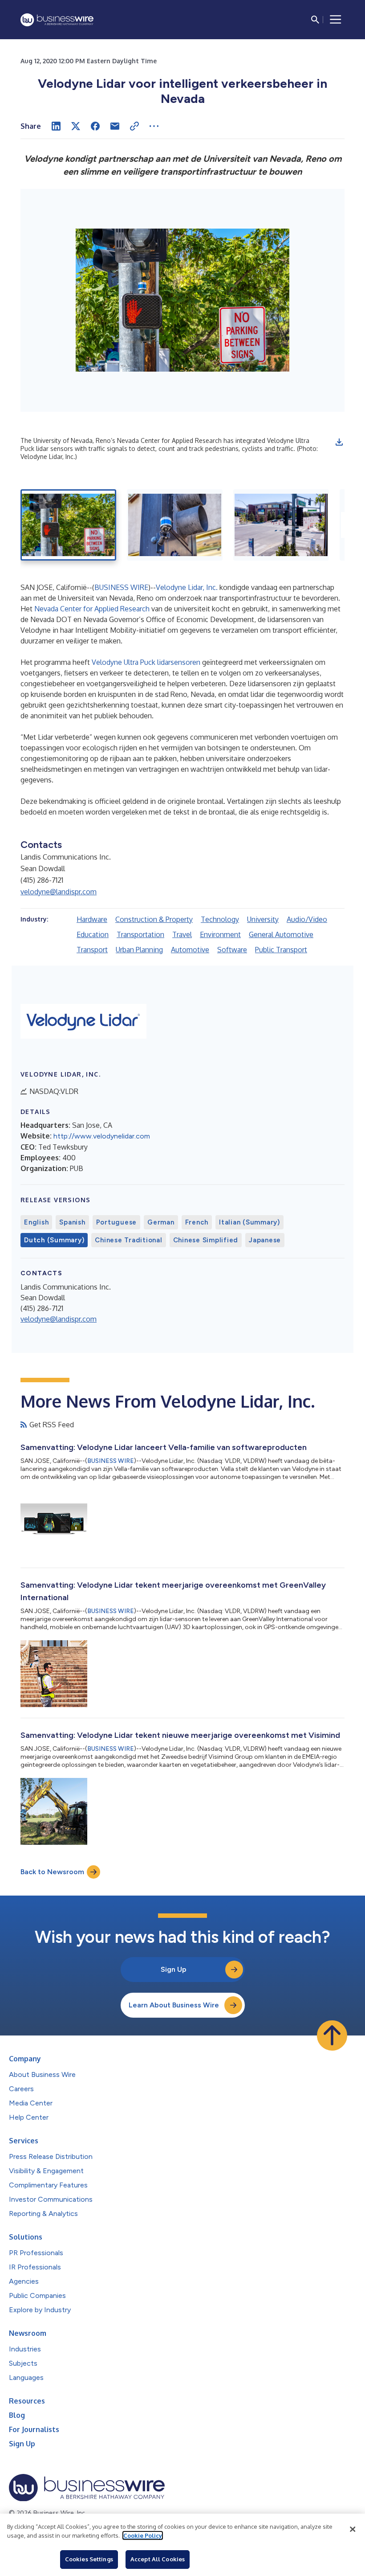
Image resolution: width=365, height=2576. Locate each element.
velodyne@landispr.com (59, 892)
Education (93, 934)
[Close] (353, 2529)
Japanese (265, 1240)
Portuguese (117, 1222)
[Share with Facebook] (95, 126)
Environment (220, 934)
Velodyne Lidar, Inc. (187, 587)
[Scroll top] (332, 2035)
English (36, 1222)
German (161, 1222)
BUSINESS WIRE (121, 587)
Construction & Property (154, 919)
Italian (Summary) (249, 1222)
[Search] (315, 20)
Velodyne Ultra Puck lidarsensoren (146, 662)
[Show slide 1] (68, 525)
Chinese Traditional (128, 1240)
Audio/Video (307, 919)
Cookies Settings (89, 2559)
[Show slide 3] (281, 525)
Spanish (72, 1222)
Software (232, 950)
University (263, 919)
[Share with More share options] (154, 126)
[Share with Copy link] (134, 126)
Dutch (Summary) (54, 1240)
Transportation (140, 934)
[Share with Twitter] (76, 126)
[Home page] (57, 20)
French (197, 1222)
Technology (220, 919)
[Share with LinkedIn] (56, 126)
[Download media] (339, 442)
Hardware (92, 919)
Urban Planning (139, 950)
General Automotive (281, 934)
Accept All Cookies (158, 2559)
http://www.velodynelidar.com (102, 1136)
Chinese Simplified (206, 1240)
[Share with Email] (115, 126)
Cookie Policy (143, 2535)
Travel (182, 934)
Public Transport (281, 950)
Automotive (190, 950)
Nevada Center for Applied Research (92, 609)
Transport (92, 950)
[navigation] (336, 20)
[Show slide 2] (175, 525)
